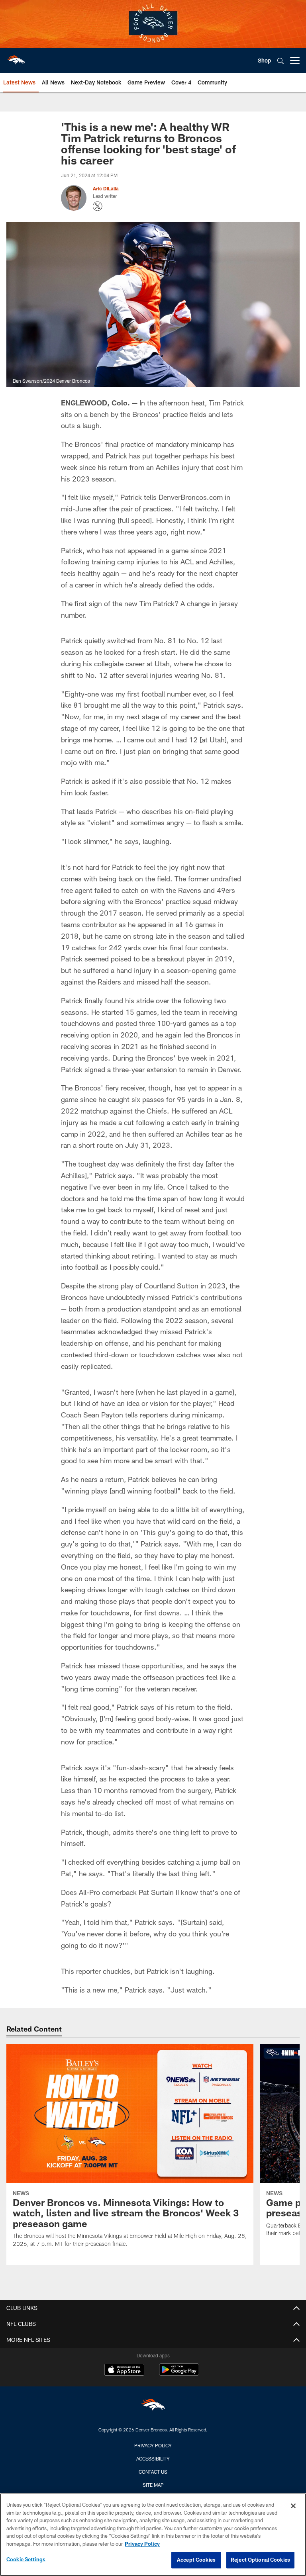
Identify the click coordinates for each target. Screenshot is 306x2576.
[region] (153, 2535)
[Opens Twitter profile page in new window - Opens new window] (98, 206)
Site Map (153, 2485)
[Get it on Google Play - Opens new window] (179, 2373)
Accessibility (153, 2459)
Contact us (153, 2472)
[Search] (280, 61)
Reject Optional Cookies (260, 2560)
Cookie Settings (26, 2559)
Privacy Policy (153, 2445)
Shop (264, 60)
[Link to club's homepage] (16, 57)
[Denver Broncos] (153, 2407)
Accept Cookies (196, 2560)
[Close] (293, 2506)
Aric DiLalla (106, 188)
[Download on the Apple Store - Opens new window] (124, 2370)
